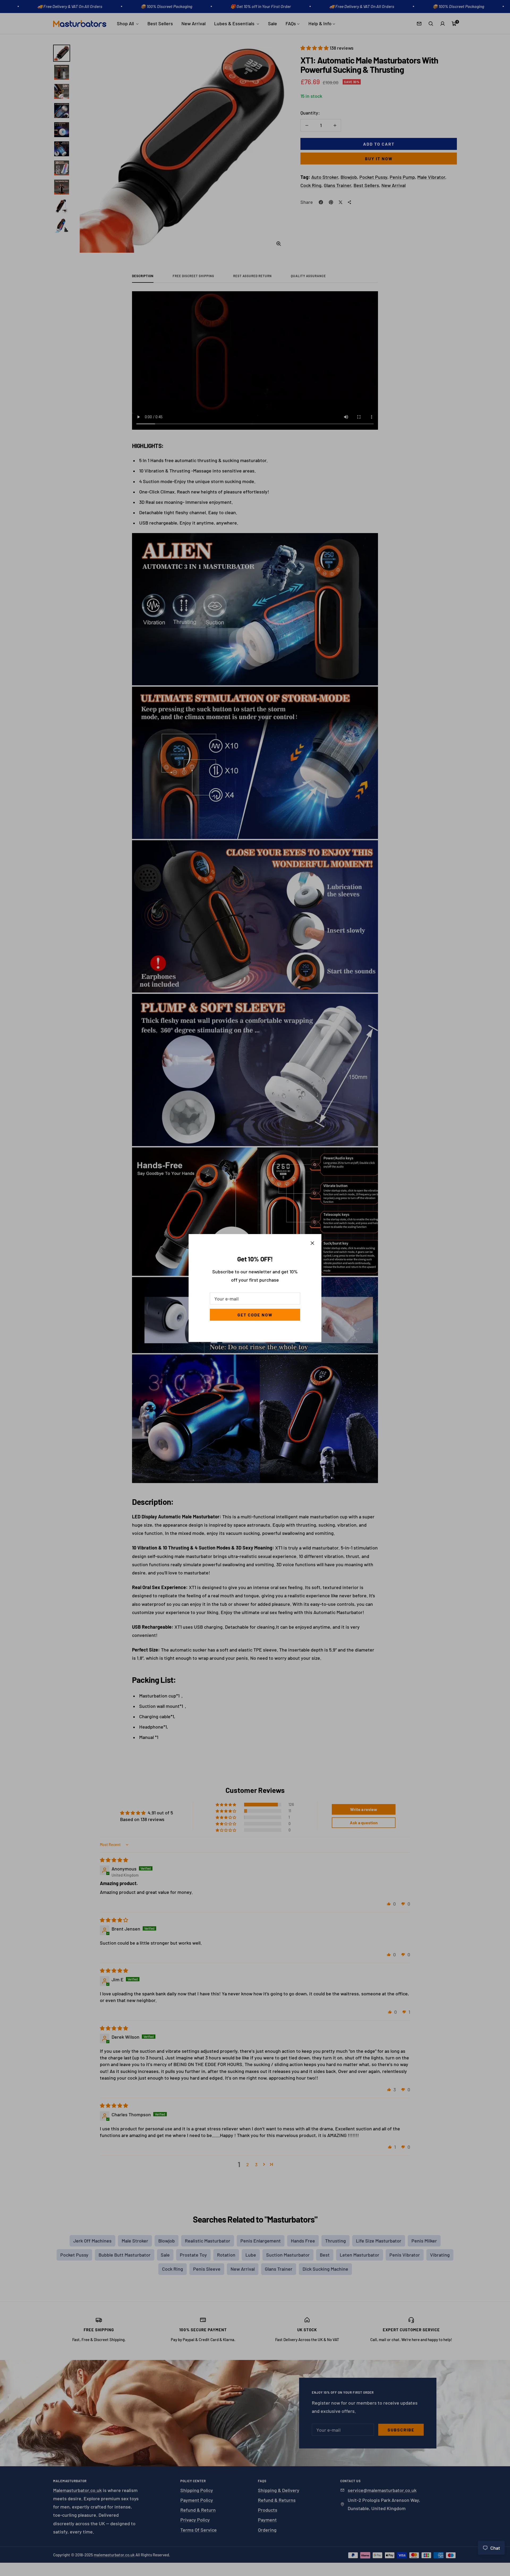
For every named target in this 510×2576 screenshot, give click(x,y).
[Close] (312, 1243)
